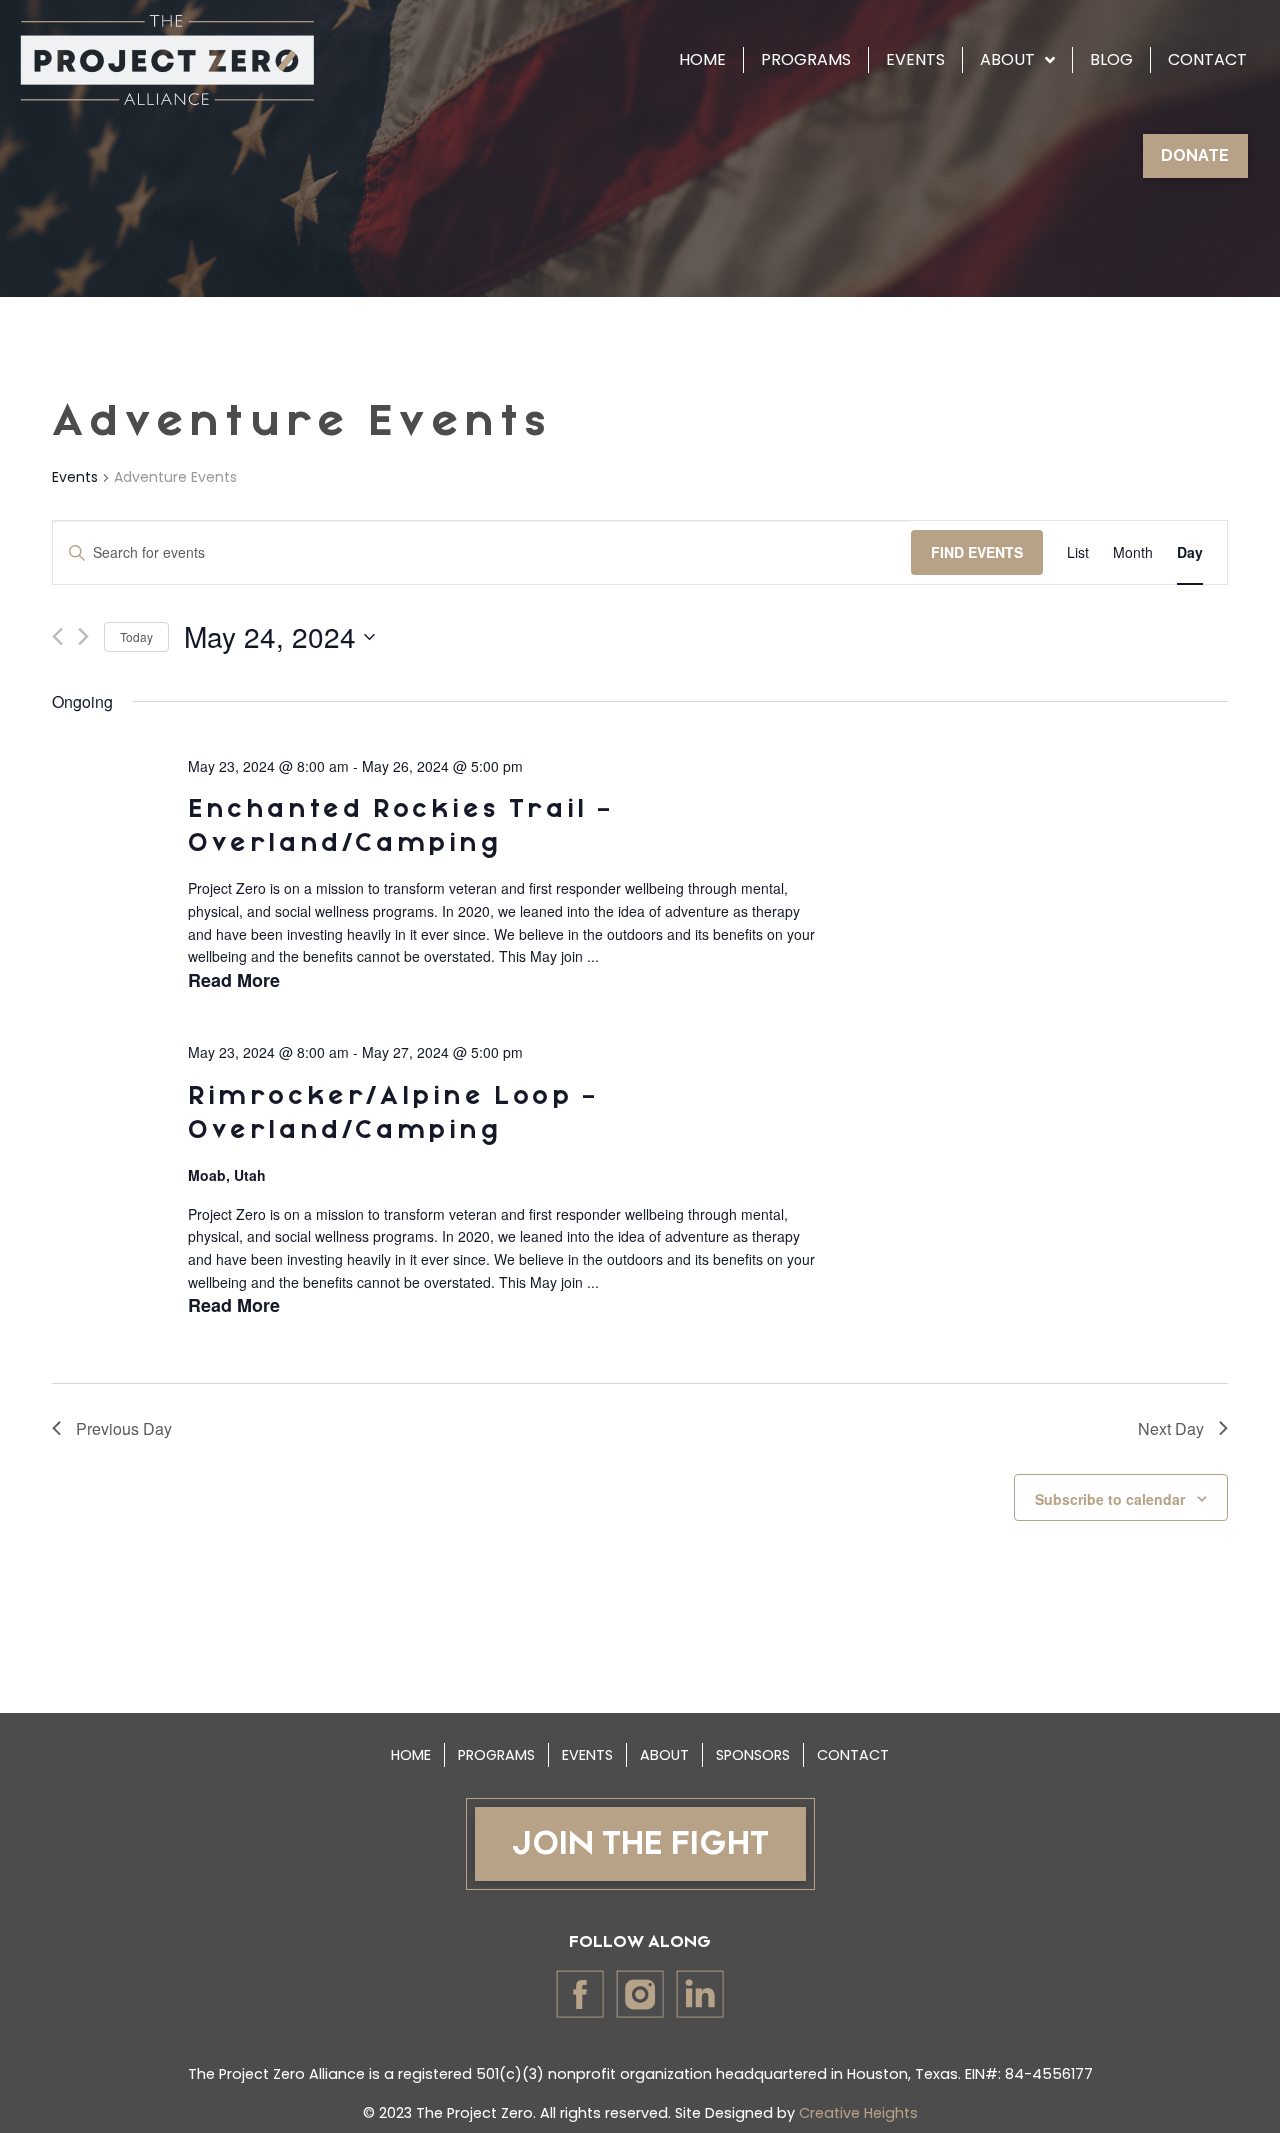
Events (75, 477)
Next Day (1171, 1428)
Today (136, 636)
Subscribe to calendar (1110, 1499)
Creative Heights (858, 2113)
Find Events (977, 552)
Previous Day (124, 1428)
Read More (234, 980)
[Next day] (83, 636)
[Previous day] (57, 636)
